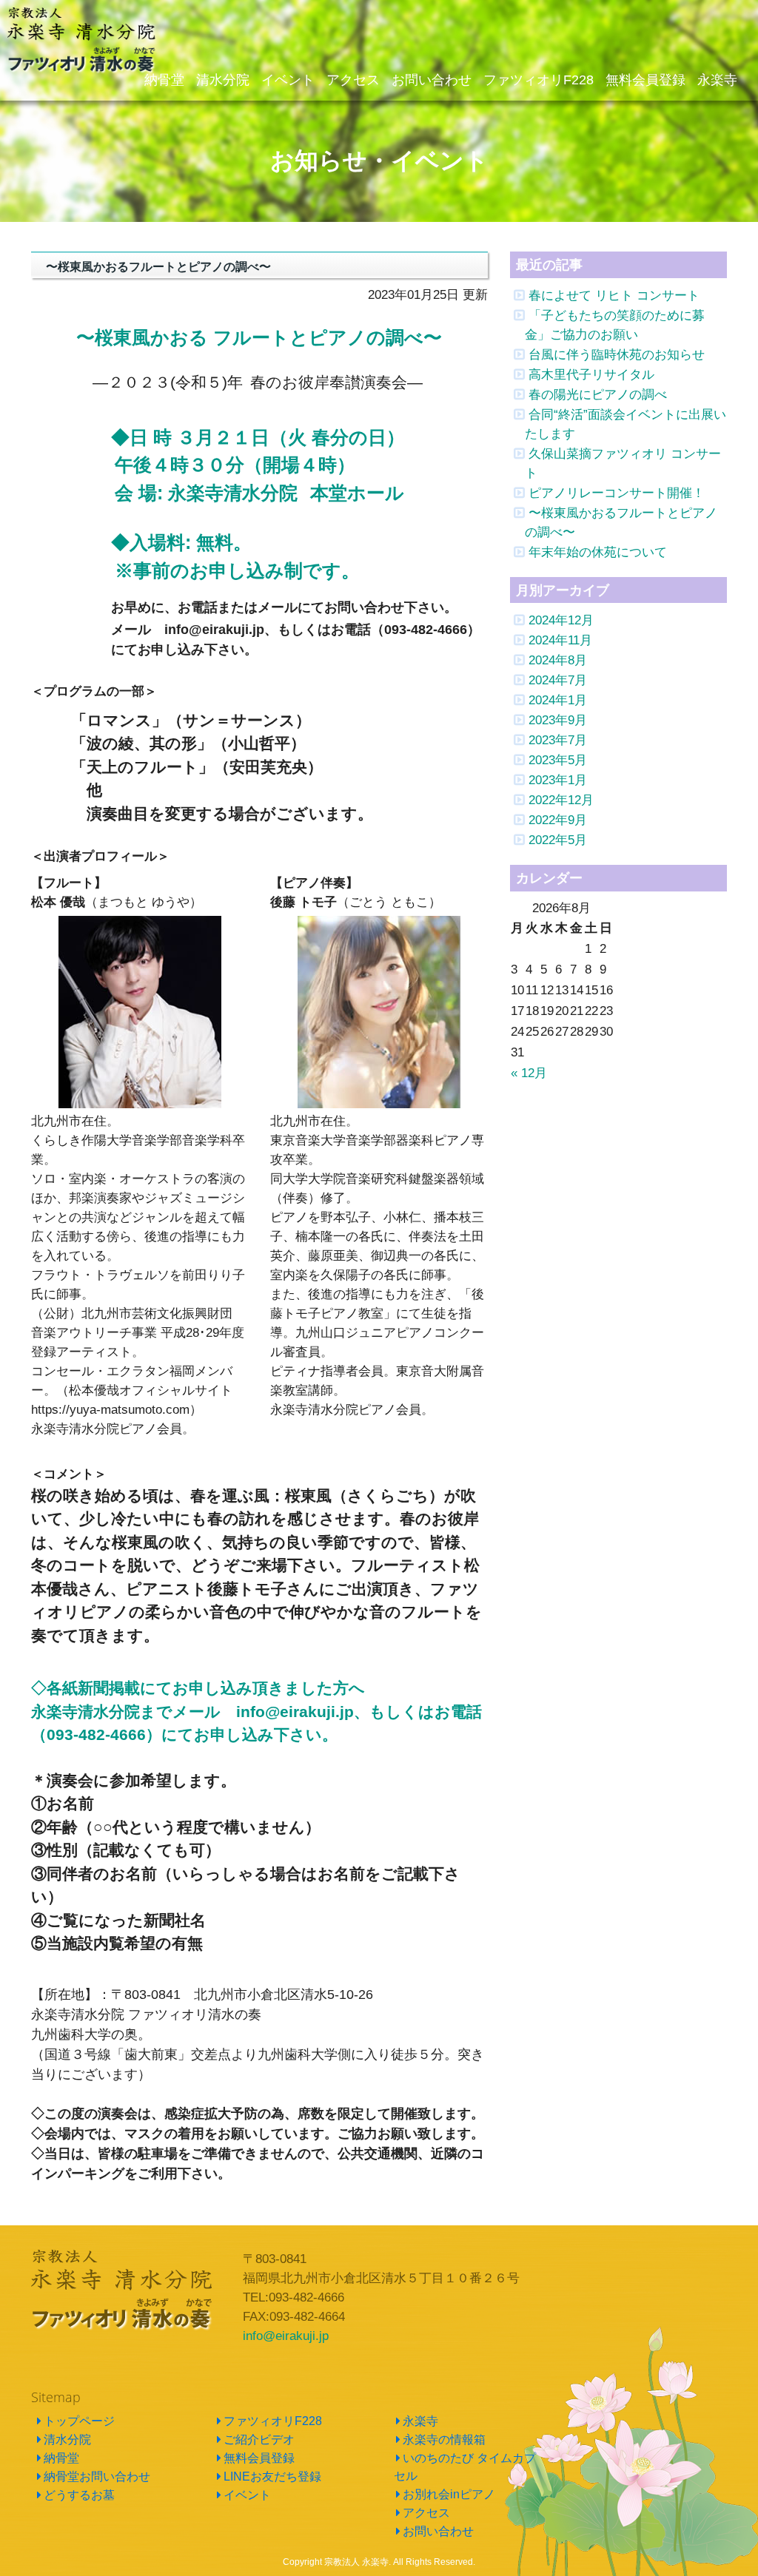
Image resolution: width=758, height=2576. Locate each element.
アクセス (426, 2513)
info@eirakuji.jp (286, 2336)
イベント (247, 2495)
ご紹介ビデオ (259, 2440)
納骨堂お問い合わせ (97, 2476)
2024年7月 (558, 680)
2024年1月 (558, 700)
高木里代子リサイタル (591, 374)
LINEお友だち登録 (272, 2476)
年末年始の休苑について (598, 552)
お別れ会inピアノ (449, 2494)
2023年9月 (558, 720)
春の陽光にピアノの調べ (598, 394)
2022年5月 (558, 840)
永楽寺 (420, 2421)
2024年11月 (560, 640)
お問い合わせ (438, 2531)
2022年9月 (558, 820)
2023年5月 (558, 760)
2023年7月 (558, 740)
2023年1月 (558, 780)
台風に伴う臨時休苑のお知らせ (617, 354)
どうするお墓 (79, 2495)
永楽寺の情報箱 (444, 2440)
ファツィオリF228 (273, 2421)
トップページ (79, 2421)
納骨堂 (61, 2458)
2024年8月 (558, 660)
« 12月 (529, 1073)
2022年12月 (561, 800)
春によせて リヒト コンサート (614, 295)
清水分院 (67, 2440)
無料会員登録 (259, 2458)
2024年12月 (561, 620)
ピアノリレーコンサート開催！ (617, 493)
